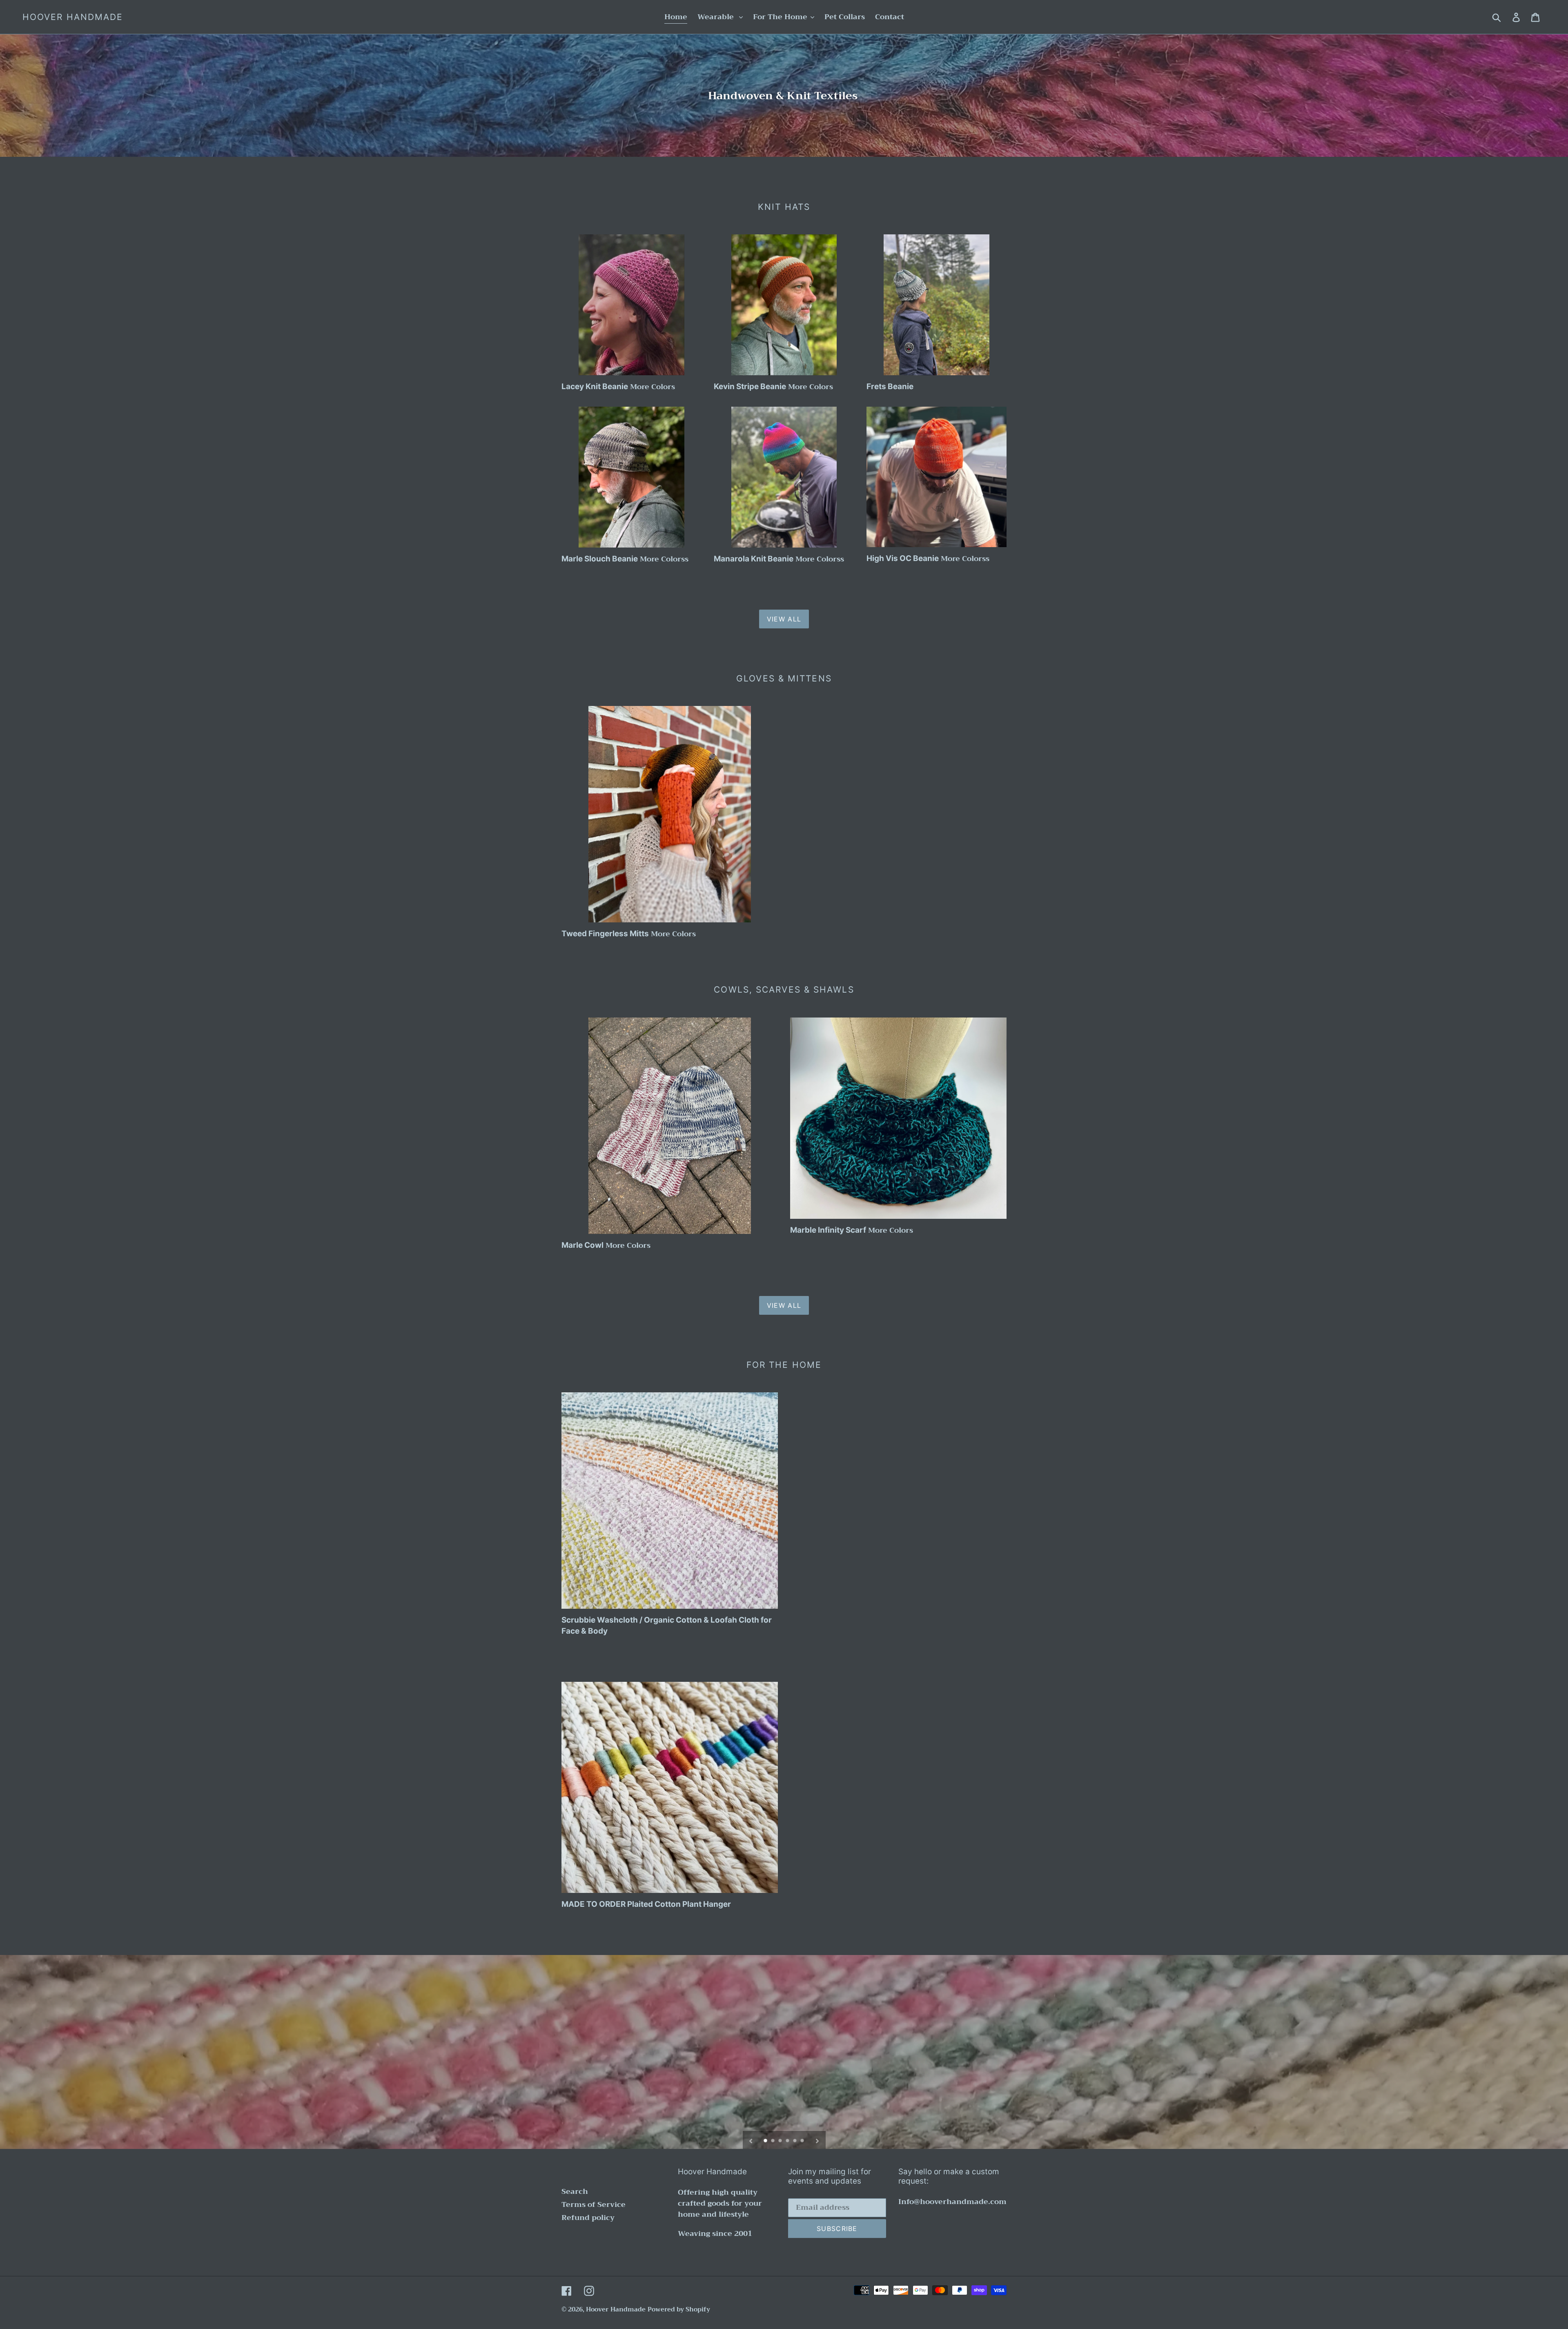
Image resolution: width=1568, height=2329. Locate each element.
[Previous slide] (751, 2140)
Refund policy (588, 2218)
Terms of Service (594, 2204)
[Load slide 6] (803, 2141)
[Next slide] (817, 2140)
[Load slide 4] (788, 2141)
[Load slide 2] (773, 2141)
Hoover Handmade (73, 17)
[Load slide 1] (766, 2141)
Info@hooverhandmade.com (952, 2202)
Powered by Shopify (679, 2309)
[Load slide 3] (781, 2141)
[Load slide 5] (795, 2141)
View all (784, 619)
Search (575, 2191)
